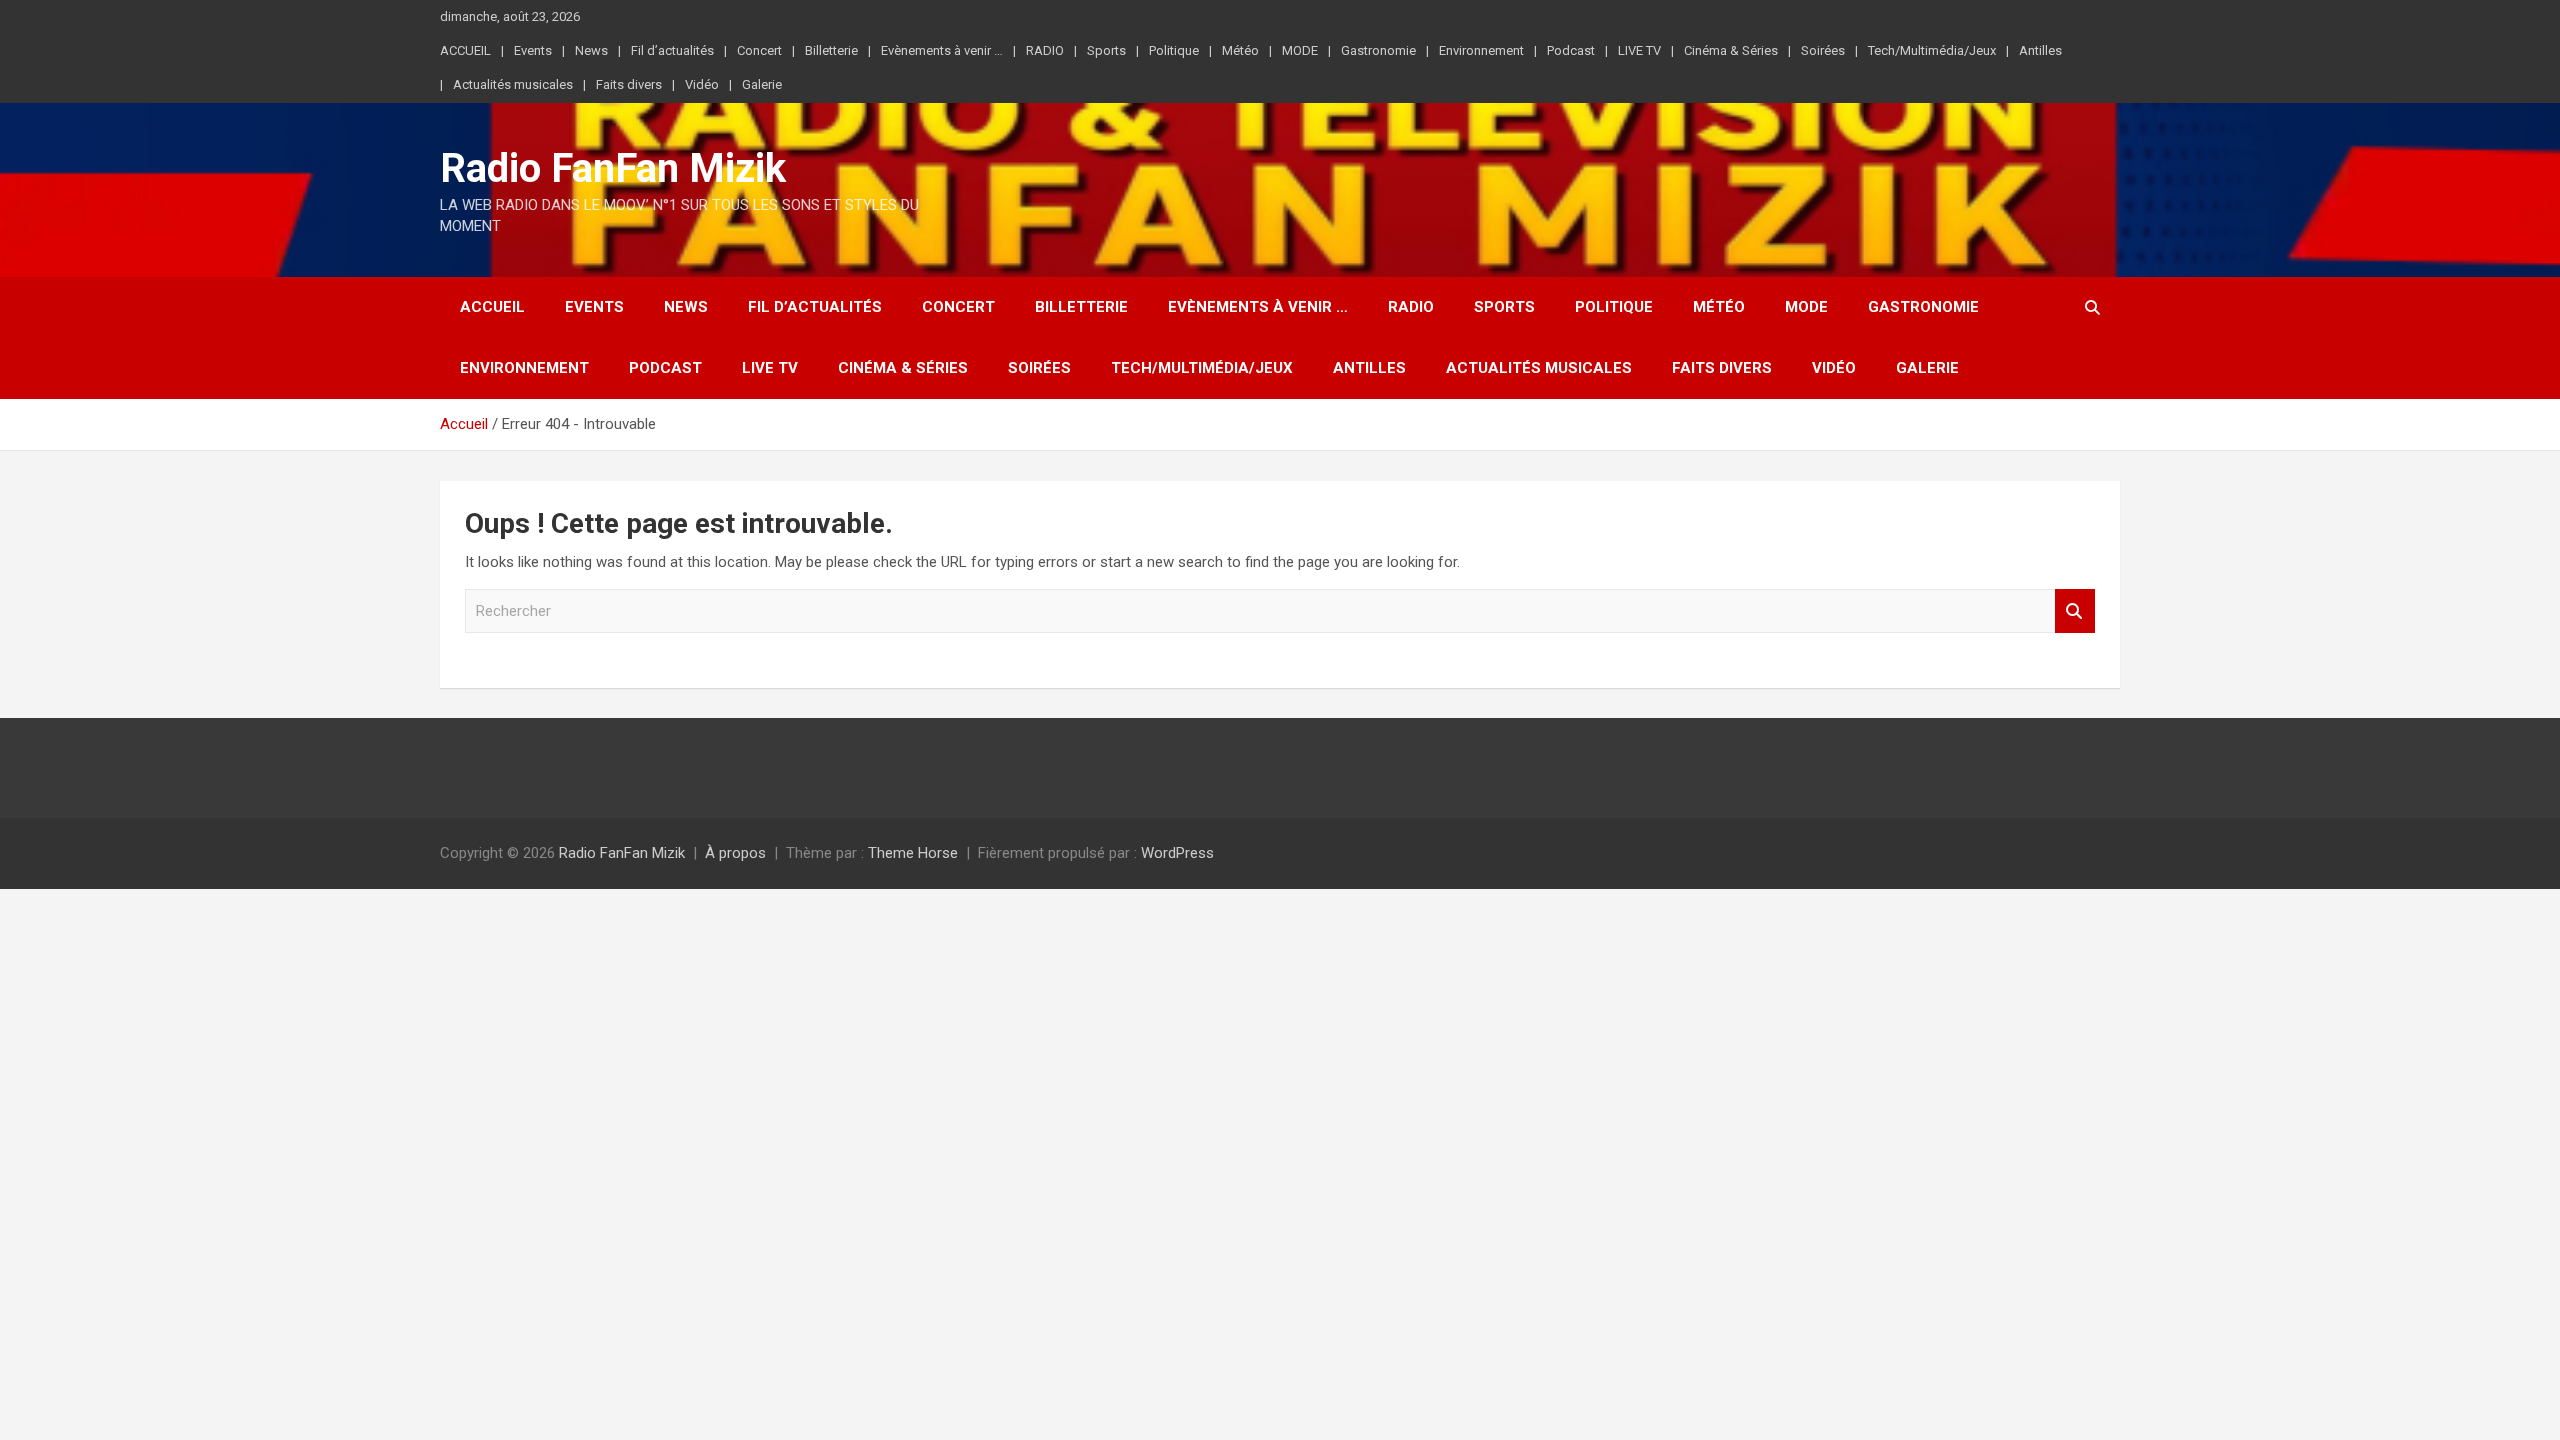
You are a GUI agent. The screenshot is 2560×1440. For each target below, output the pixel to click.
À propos (735, 853)
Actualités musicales (513, 84)
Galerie (762, 84)
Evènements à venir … (942, 50)
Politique (1174, 50)
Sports (1106, 50)
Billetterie (831, 50)
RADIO (1045, 50)
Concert (759, 50)
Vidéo (702, 84)
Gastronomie (1378, 50)
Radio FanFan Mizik (613, 168)
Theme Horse (913, 853)
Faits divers (629, 84)
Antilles (2040, 50)
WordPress (1177, 853)
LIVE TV (1639, 50)
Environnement (1481, 50)
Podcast (1571, 50)
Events (533, 50)
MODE (1300, 50)
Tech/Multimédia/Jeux (1932, 50)
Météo (1240, 50)
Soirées (1823, 50)
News (591, 50)
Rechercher (2075, 611)
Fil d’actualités (672, 50)
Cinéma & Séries (1731, 50)
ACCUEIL (465, 50)
